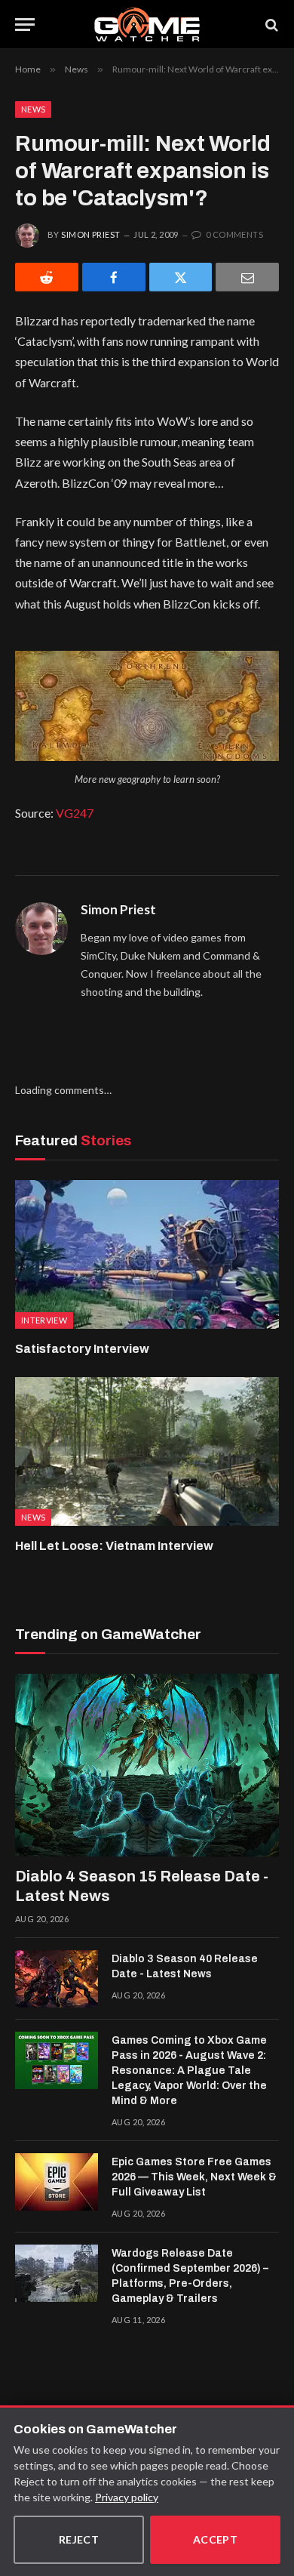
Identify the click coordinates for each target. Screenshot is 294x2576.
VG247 (75, 813)
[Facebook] (114, 277)
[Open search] (271, 25)
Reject (79, 2539)
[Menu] (25, 25)
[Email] (247, 277)
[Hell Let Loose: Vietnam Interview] (147, 1451)
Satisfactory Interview (82, 1349)
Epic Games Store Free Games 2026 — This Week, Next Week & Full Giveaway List (194, 2177)
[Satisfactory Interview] (147, 1254)
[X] (181, 277)
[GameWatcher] (147, 25)
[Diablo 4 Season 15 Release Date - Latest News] (147, 1765)
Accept (216, 2539)
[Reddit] (47, 277)
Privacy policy (127, 2497)
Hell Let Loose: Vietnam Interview (114, 1546)
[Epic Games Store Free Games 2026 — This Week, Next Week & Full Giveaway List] (57, 2182)
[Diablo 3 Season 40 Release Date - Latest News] (57, 1979)
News (33, 109)
